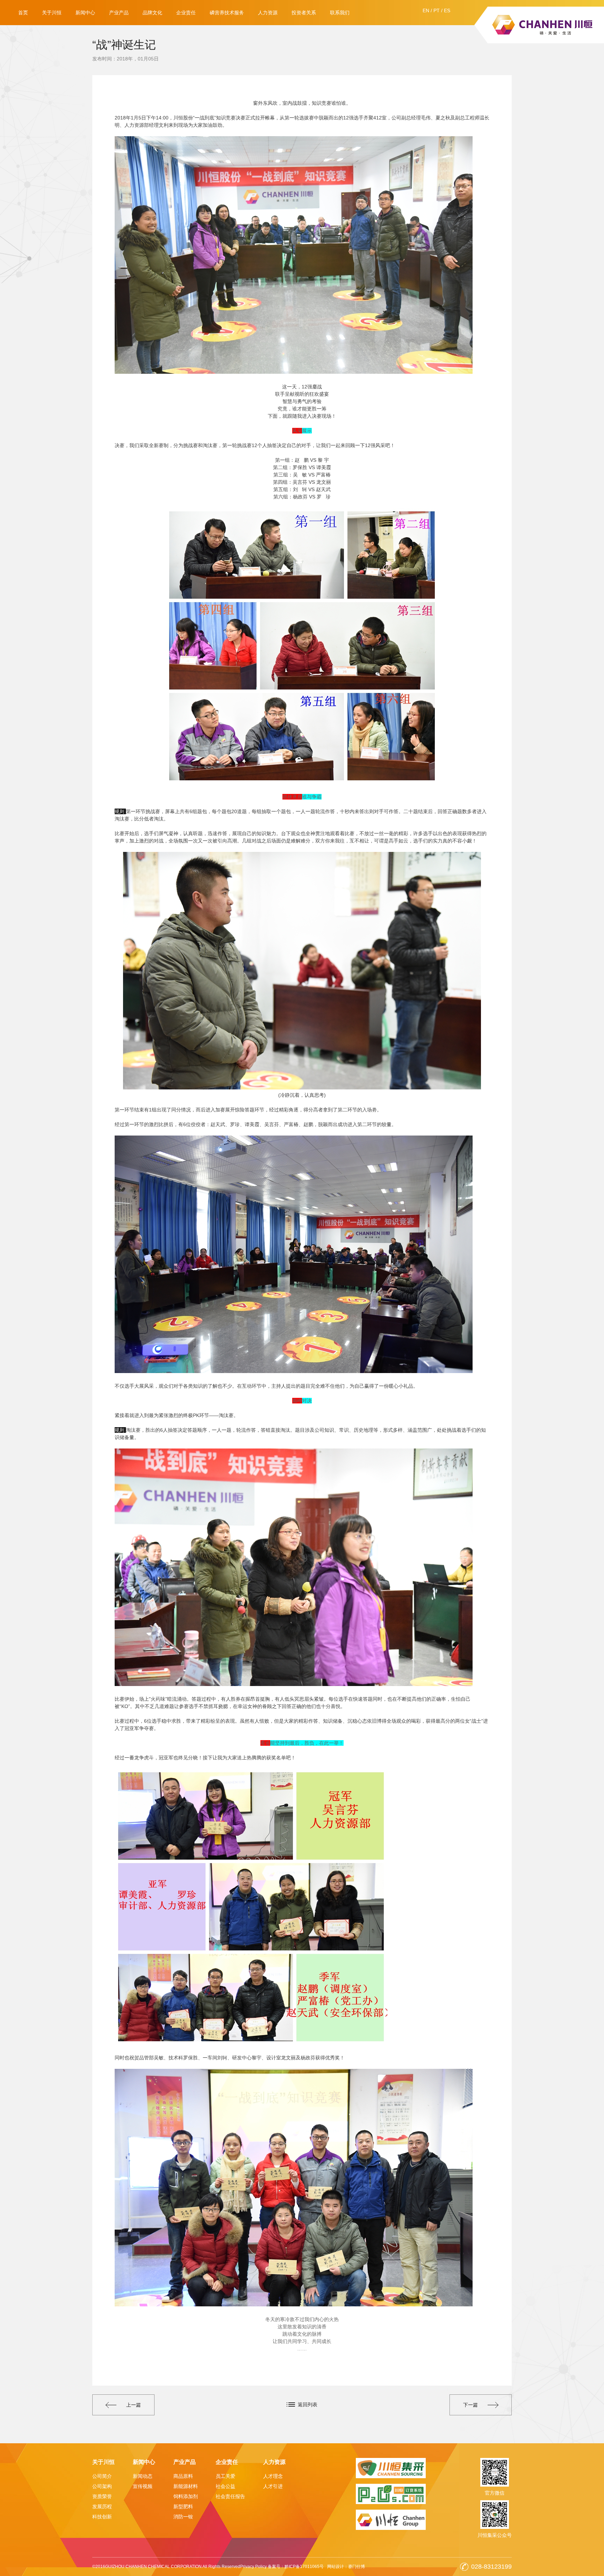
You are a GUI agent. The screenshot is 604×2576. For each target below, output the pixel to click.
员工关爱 (225, 2476)
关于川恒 (52, 13)
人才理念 (273, 2476)
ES (447, 10)
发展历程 (102, 2506)
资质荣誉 (102, 2496)
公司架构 (102, 2486)
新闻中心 (85, 13)
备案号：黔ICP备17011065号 (296, 2567)
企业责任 (186, 13)
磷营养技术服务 (227, 13)
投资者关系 (304, 13)
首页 (23, 13)
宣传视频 (143, 2486)
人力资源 (268, 13)
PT (437, 10)
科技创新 (102, 2517)
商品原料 (183, 2476)
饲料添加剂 (186, 2496)
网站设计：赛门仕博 (346, 2567)
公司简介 (102, 2476)
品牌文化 (152, 13)
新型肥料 (183, 2506)
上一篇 (134, 2405)
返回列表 (308, 2404)
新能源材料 (186, 2486)
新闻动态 (143, 2476)
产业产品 (119, 13)
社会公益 (225, 2486)
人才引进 (273, 2486)
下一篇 (470, 2405)
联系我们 (340, 13)
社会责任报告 (230, 2496)
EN (426, 10)
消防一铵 (183, 2517)
